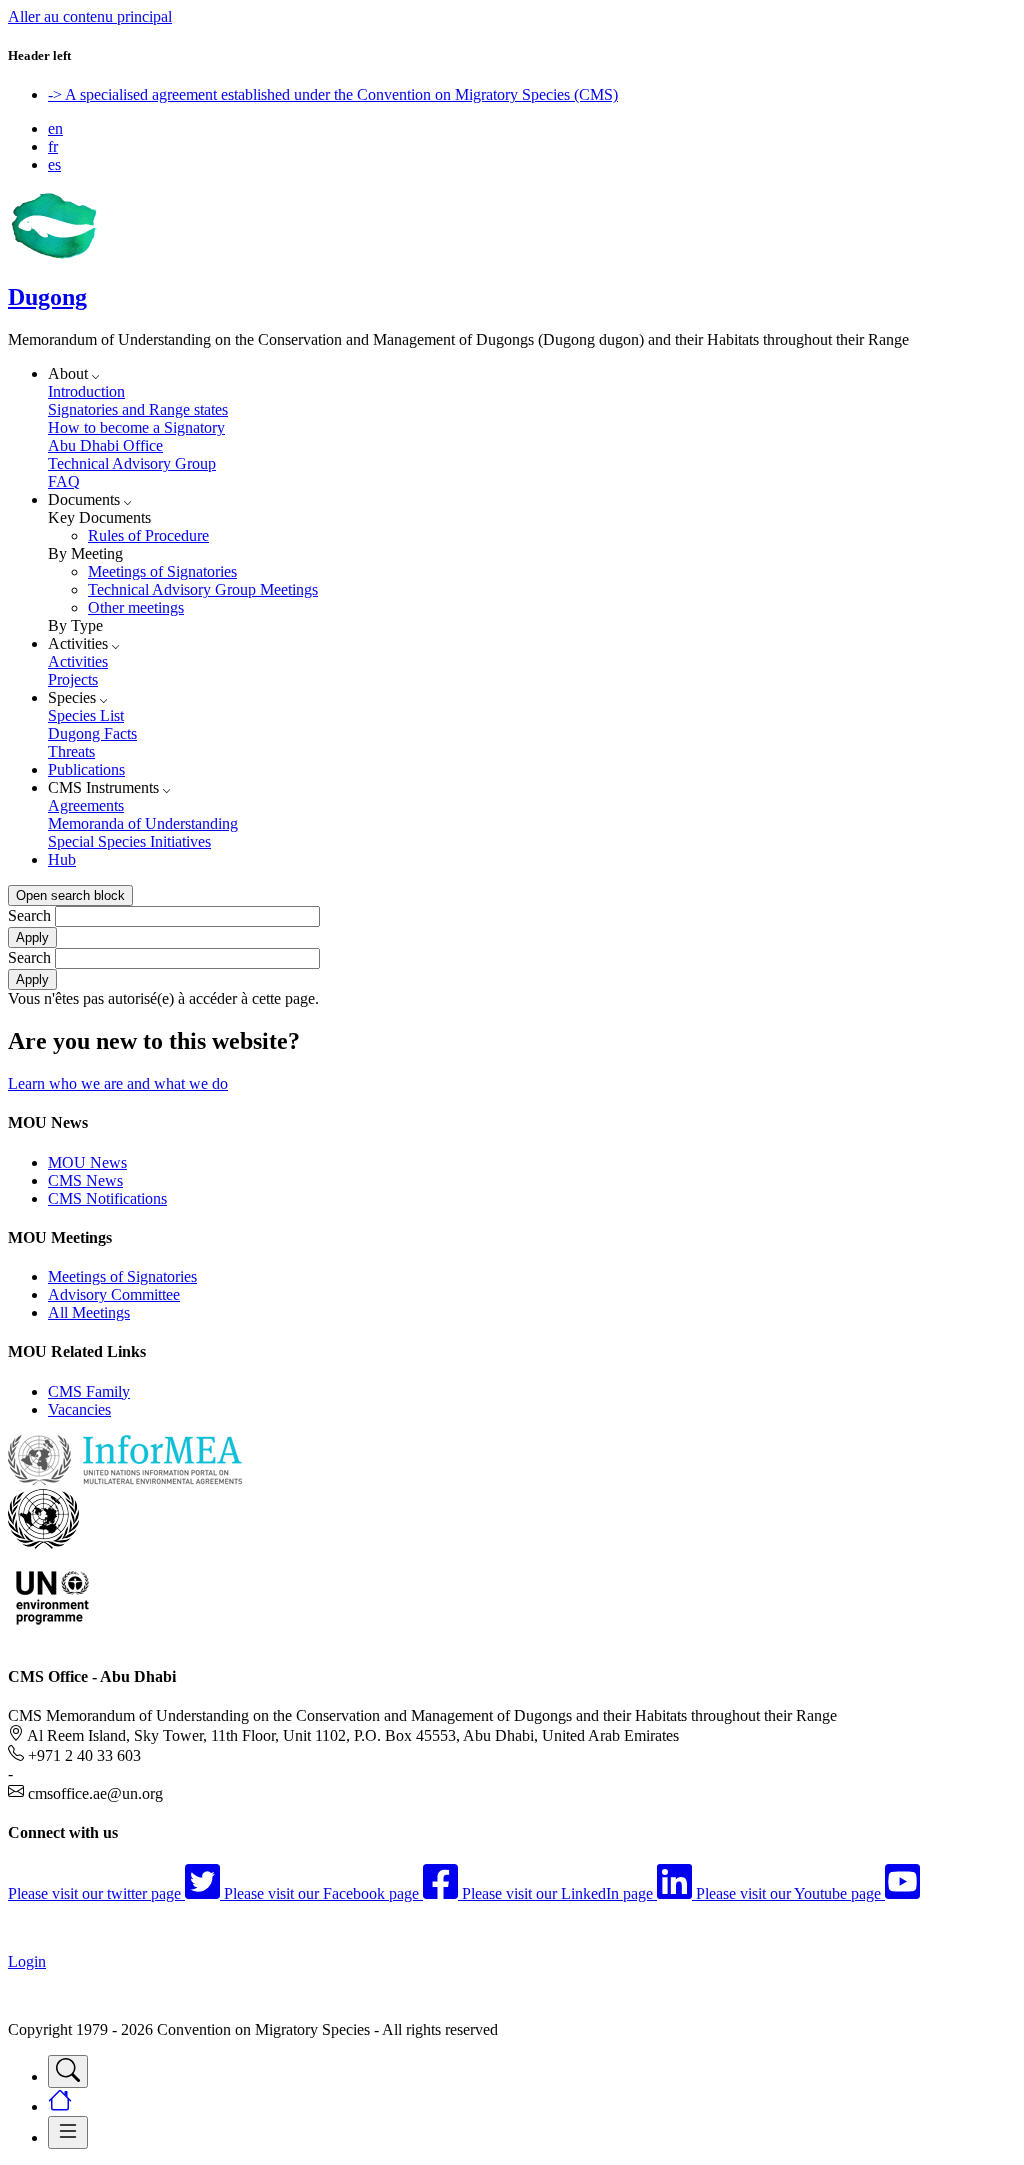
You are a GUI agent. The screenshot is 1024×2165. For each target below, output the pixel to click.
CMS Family (89, 1391)
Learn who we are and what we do (118, 1083)
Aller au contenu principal (90, 16)
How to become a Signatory (136, 427)
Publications (86, 769)
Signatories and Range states (138, 409)
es (54, 164)
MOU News (87, 1162)
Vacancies (79, 1409)
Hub (62, 859)
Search (29, 915)
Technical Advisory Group (132, 463)
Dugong (47, 297)
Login (27, 1961)
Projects (73, 679)
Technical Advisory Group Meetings (203, 589)
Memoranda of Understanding (143, 823)
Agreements (86, 805)
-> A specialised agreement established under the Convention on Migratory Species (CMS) (333, 94)
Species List (86, 715)
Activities (78, 661)
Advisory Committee (114, 1294)
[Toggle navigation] (68, 2071)
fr (53, 146)
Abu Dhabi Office (105, 445)
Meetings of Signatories (162, 571)
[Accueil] (53, 254)
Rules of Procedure (148, 535)
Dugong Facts (92, 733)
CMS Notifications (107, 1198)
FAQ (64, 481)
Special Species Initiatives (129, 841)
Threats (71, 751)
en (55, 128)
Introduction (86, 391)
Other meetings (136, 607)
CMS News (85, 1180)
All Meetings (89, 1312)
